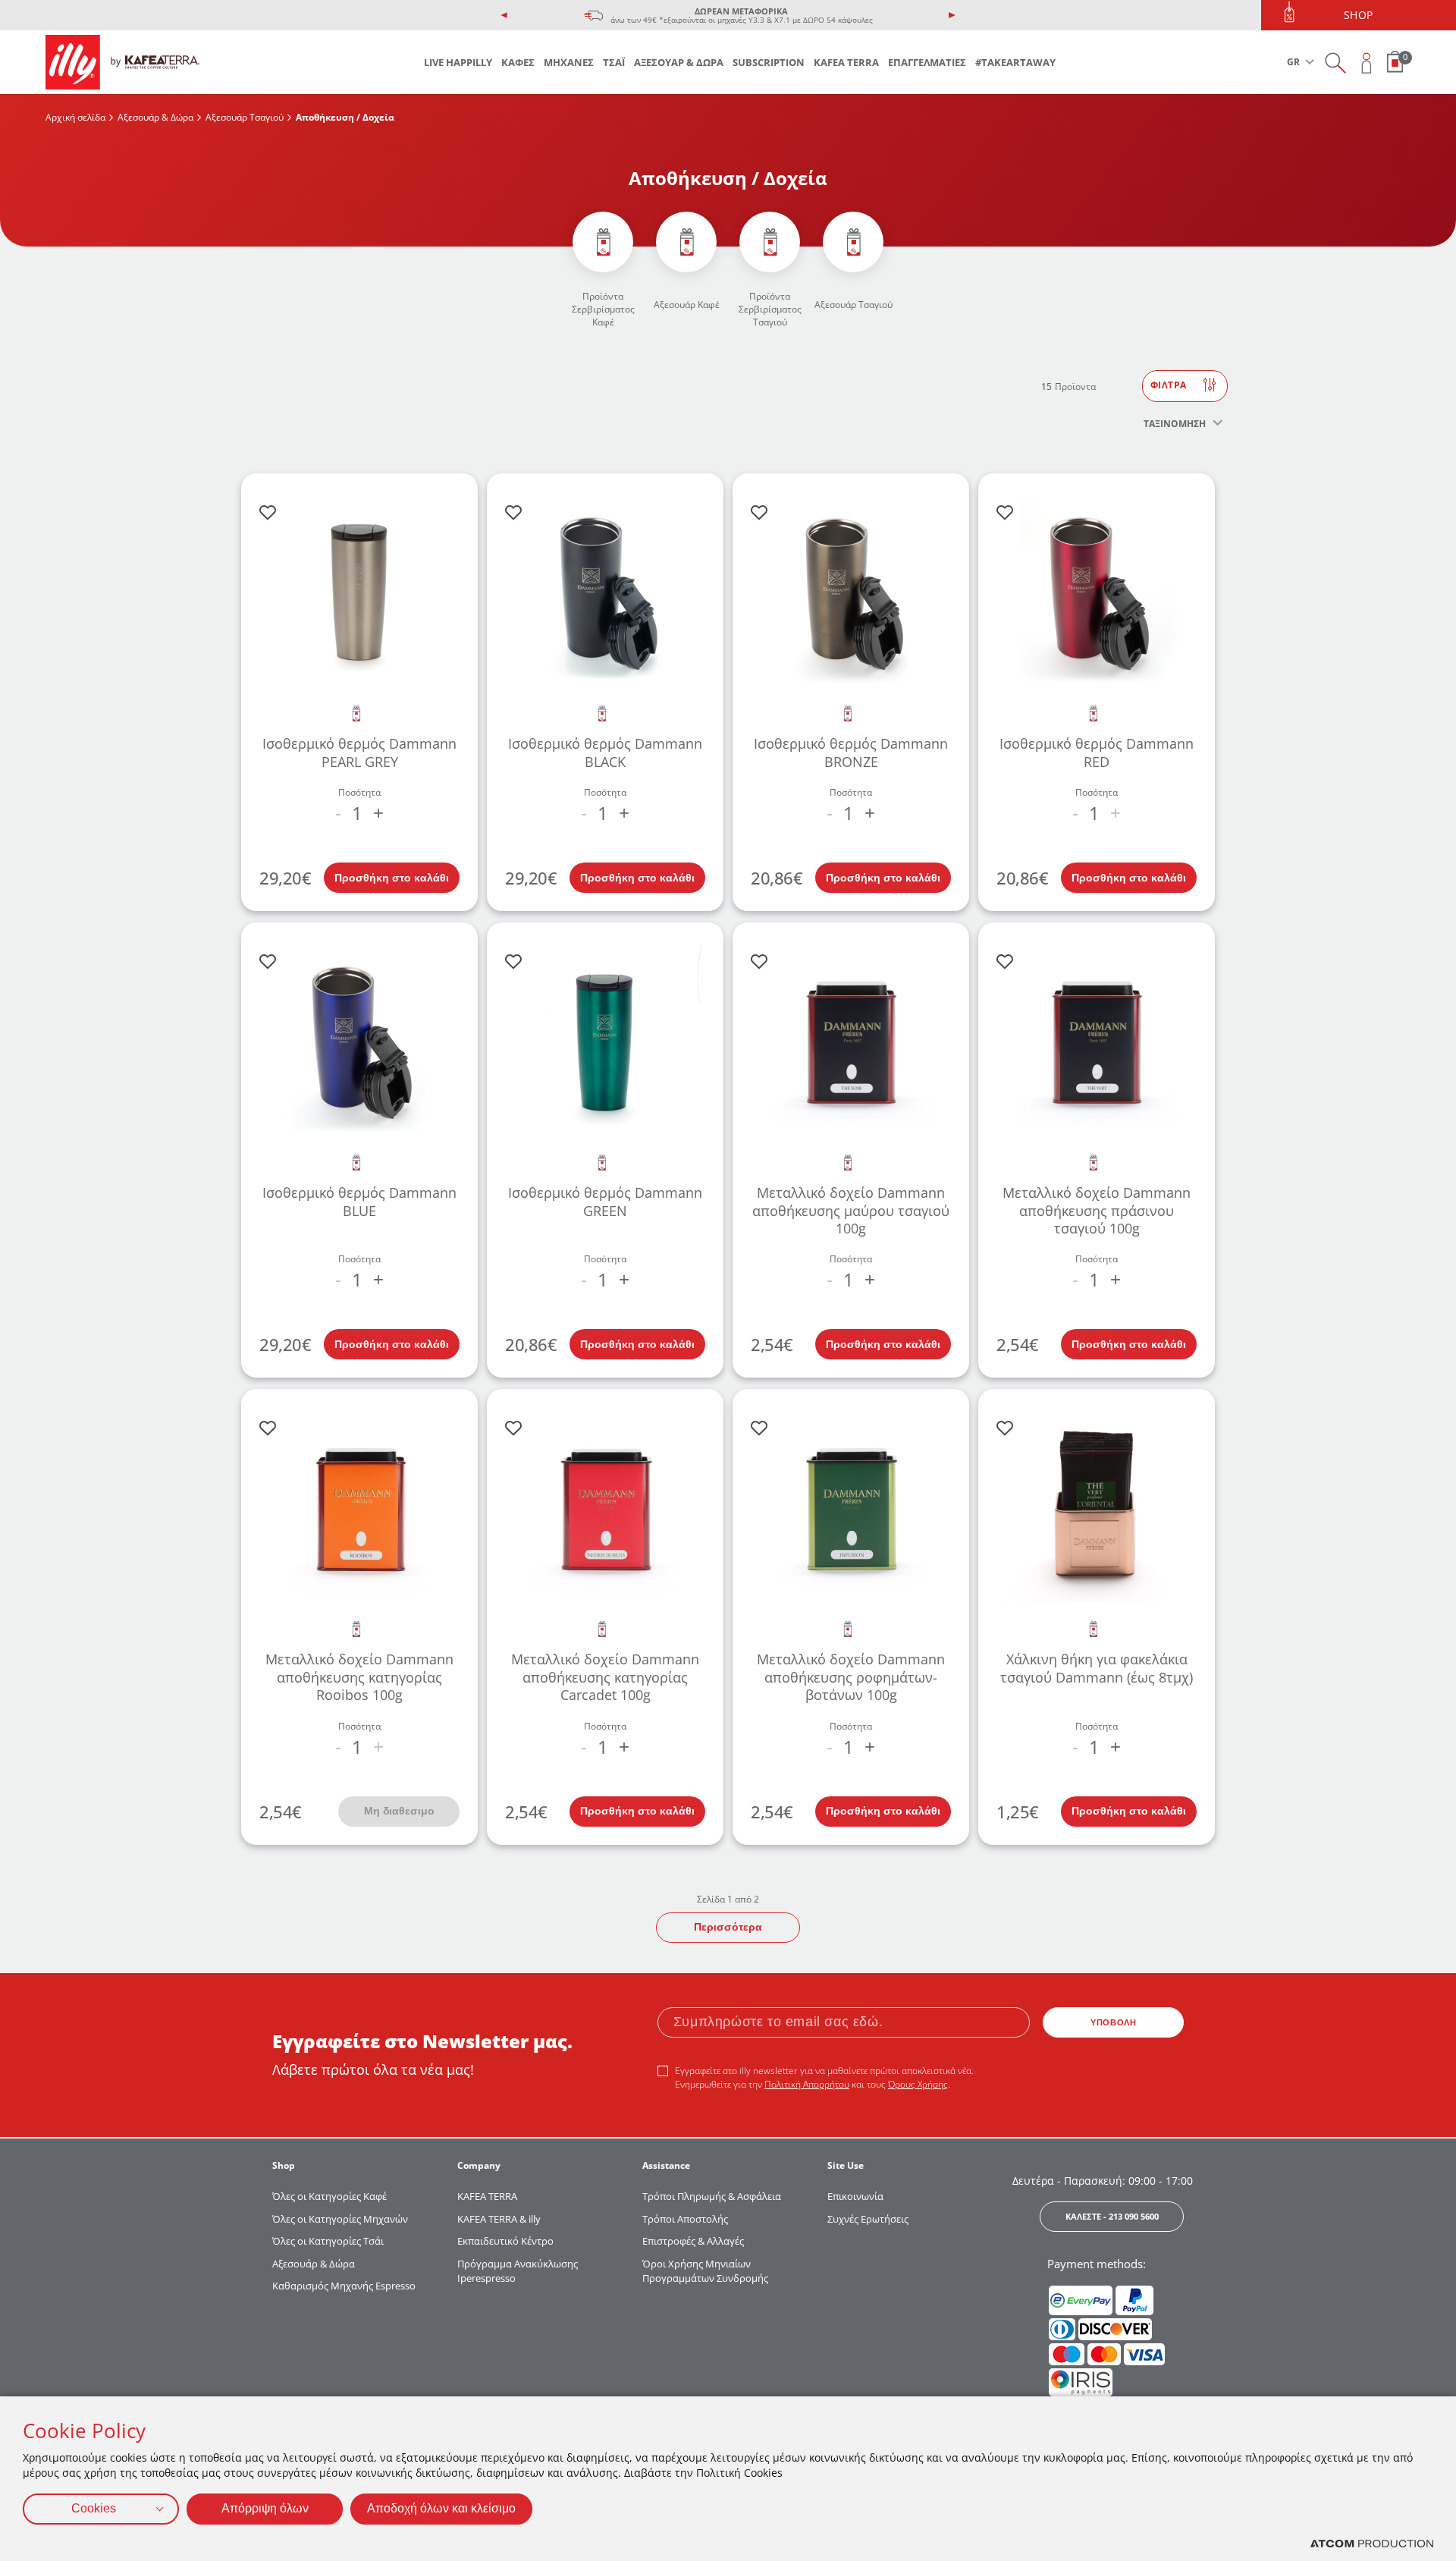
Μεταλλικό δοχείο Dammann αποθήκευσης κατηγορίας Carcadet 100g (605, 1677)
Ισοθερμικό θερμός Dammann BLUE (359, 1201)
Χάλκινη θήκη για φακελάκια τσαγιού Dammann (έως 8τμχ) (1097, 1668)
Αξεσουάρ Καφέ (687, 305)
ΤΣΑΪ (614, 62)
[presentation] (504, 15)
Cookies (94, 2508)
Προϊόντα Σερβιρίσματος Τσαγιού (770, 309)
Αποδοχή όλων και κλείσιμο (441, 2508)
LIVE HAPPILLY (458, 62)
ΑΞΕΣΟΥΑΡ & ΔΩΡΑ (679, 62)
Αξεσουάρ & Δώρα (155, 117)
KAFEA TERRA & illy (499, 2219)
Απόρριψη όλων (265, 2508)
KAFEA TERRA (846, 62)
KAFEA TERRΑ (487, 2196)
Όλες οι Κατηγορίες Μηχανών (340, 2219)
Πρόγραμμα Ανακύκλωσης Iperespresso (518, 2271)
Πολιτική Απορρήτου (807, 2084)
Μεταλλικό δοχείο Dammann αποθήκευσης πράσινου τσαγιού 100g (1097, 1210)
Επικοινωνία (855, 2196)
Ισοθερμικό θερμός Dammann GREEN (605, 1201)
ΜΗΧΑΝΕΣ (569, 62)
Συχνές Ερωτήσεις (868, 2219)
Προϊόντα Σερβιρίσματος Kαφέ (603, 309)
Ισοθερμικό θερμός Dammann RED (1097, 752)
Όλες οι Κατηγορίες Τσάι (328, 2241)
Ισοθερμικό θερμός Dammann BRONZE (851, 752)
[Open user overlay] (1367, 63)
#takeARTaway (1015, 62)
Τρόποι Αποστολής (685, 2219)
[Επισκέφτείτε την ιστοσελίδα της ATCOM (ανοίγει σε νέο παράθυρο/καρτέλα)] (1372, 2544)
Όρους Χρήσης (918, 2084)
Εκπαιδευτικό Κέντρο (505, 2241)
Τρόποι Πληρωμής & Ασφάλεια (712, 2196)
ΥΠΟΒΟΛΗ (1113, 2022)
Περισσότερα (728, 1927)
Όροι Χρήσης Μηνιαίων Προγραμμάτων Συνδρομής (706, 2271)
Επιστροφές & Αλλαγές (693, 2241)
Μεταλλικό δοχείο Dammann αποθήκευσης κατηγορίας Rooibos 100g (359, 1677)
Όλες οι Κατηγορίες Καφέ (329, 2196)
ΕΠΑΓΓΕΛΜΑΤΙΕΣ (927, 62)
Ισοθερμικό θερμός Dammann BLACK (605, 752)
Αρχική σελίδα (75, 117)
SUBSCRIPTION (769, 62)
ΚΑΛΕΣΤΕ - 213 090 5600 (1112, 2216)
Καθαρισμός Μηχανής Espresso (344, 2286)
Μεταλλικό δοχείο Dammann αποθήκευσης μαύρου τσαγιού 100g (851, 1210)
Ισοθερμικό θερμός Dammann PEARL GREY (359, 752)
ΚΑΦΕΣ (518, 62)
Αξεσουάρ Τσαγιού (245, 117)
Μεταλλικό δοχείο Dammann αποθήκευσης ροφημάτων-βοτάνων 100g (851, 1677)
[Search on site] (1335, 63)
